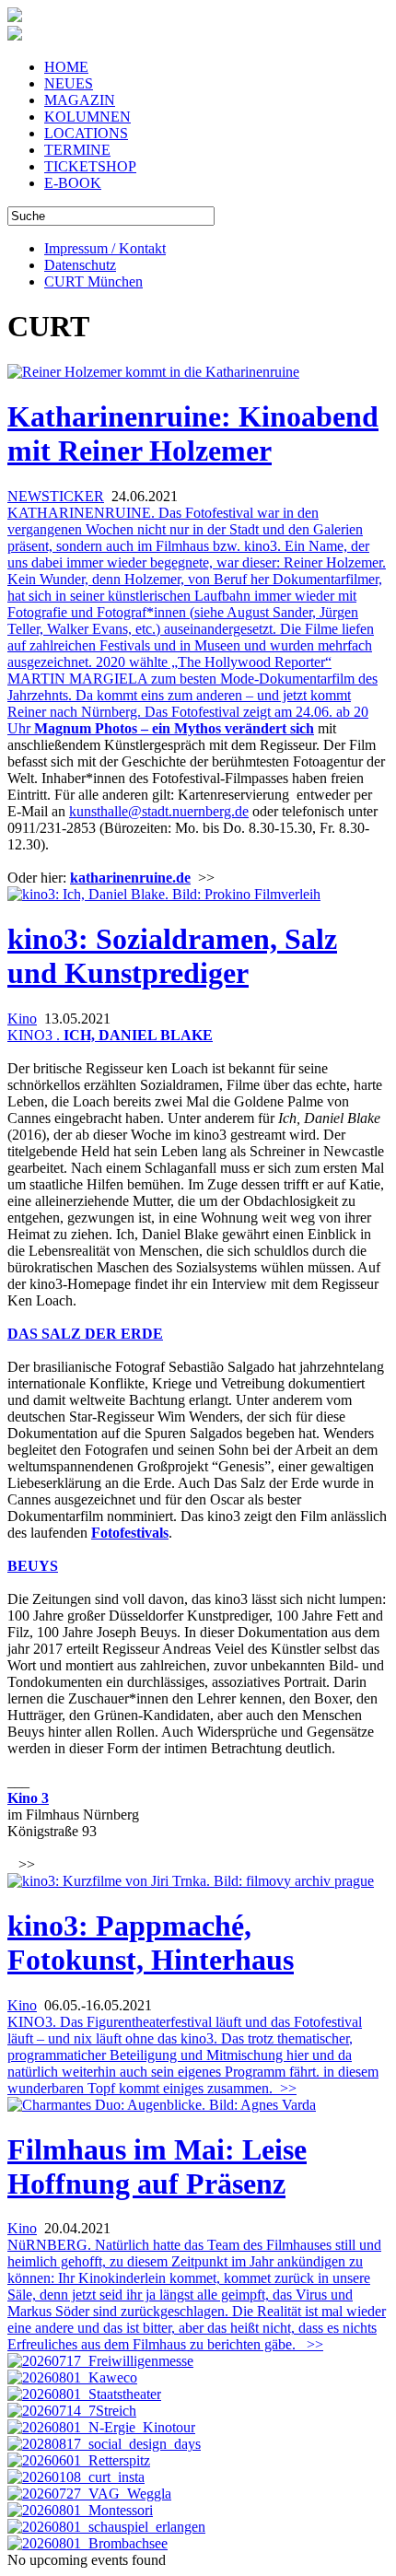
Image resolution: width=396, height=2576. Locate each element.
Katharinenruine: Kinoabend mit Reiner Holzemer (193, 433)
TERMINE (77, 150)
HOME (66, 67)
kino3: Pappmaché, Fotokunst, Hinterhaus (151, 1943)
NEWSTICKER (56, 496)
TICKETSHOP (90, 166)
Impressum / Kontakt (105, 248)
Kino (22, 1019)
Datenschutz (80, 265)
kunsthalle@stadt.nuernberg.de (159, 811)
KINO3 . (35, 1035)
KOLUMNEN (87, 117)
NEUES (69, 83)
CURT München (93, 281)
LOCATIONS (86, 133)
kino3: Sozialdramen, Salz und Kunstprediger (172, 956)
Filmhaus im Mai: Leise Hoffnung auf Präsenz (157, 2166)
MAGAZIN (80, 100)
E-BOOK (73, 183)
